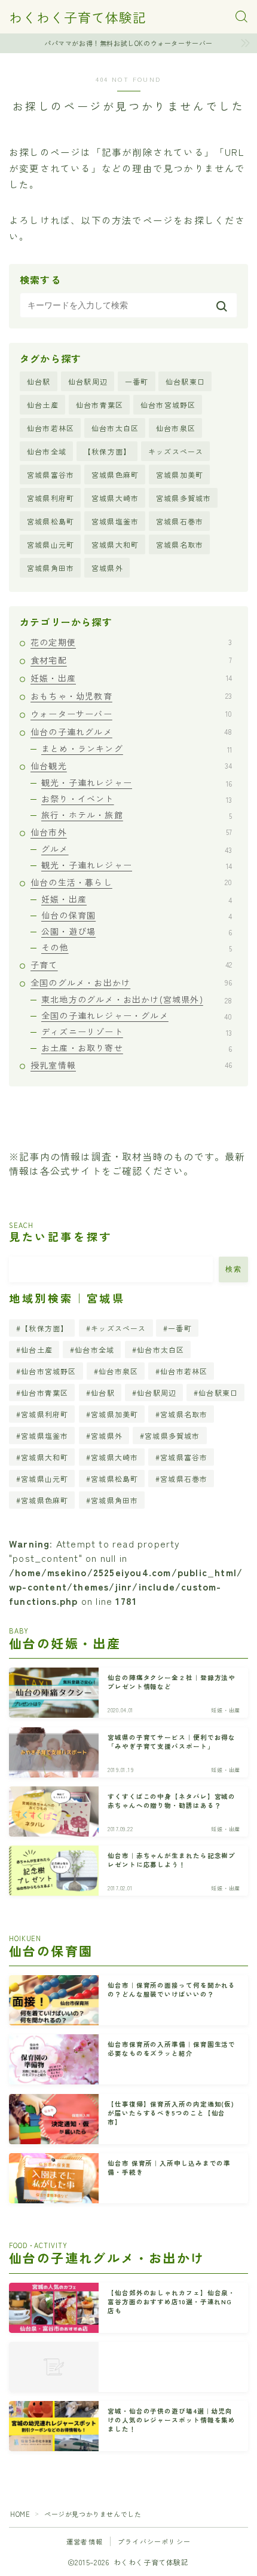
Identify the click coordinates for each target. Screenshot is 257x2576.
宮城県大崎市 (115, 498)
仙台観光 (131, 766)
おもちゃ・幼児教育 (131, 696)
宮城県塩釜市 (115, 521)
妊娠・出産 (131, 678)
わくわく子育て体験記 (78, 17)
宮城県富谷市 (51, 475)
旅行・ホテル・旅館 (137, 815)
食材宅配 (131, 660)
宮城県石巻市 (180, 521)
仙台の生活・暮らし (131, 882)
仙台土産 (43, 405)
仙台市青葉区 (100, 405)
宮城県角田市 (51, 568)
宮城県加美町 (180, 475)
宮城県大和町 (115, 544)
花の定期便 (131, 642)
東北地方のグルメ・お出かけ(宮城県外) (137, 999)
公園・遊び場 (137, 931)
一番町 (137, 381)
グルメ (137, 849)
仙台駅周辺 (88, 381)
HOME (20, 2514)
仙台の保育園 (137, 915)
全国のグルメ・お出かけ (131, 982)
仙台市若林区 (51, 428)
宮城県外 (107, 568)
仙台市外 (131, 832)
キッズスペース (176, 451)
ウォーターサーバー (131, 714)
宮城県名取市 (180, 544)
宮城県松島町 (51, 521)
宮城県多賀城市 (183, 498)
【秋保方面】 (107, 451)
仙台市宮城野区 (168, 405)
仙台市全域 (47, 451)
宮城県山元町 (51, 544)
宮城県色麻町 (115, 475)
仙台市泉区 (176, 428)
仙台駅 (39, 381)
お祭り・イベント (137, 799)
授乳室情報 (131, 1065)
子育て (131, 965)
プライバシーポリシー (154, 2541)
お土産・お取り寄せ (137, 1048)
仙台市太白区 (115, 428)
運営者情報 (85, 2541)
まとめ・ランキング (137, 748)
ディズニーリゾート (137, 1031)
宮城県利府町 (51, 498)
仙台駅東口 (185, 381)
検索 (233, 1269)
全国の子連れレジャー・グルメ (137, 1015)
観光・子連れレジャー (137, 782)
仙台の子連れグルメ (131, 732)
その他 (137, 947)
